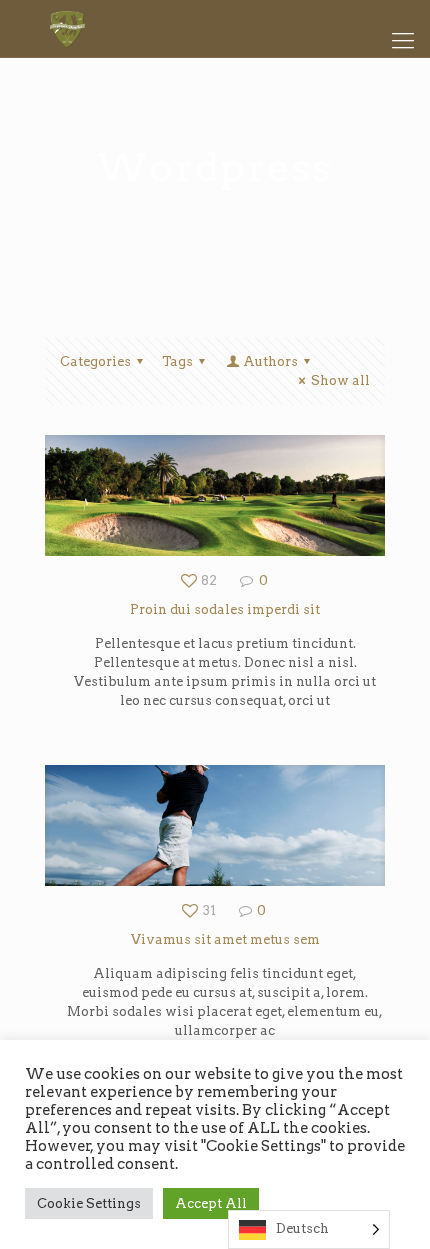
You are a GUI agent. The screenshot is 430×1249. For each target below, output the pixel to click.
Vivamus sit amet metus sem (225, 939)
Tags (177, 361)
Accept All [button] (211, 1203)
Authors (270, 361)
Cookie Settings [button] (89, 1203)
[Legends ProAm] (215, 28)
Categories (95, 361)
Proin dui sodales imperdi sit (225, 609)
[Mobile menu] (403, 40)
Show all (340, 380)
